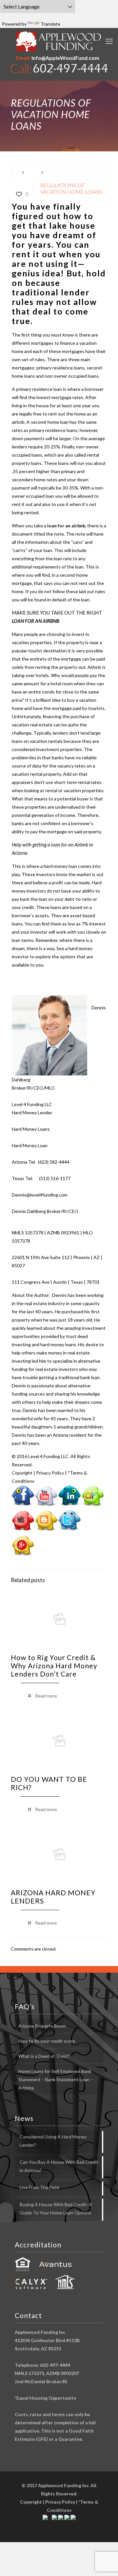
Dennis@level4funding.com (40, 1195)
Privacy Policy (50, 1473)
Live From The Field (39, 2187)
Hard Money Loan (30, 1145)
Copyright (22, 1473)
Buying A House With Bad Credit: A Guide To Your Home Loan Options (56, 2209)
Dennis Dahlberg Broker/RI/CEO (45, 1211)
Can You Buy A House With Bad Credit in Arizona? (59, 2166)
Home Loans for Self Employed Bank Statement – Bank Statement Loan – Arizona (56, 2079)
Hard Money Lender (32, 1112)
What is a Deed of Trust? (44, 2056)
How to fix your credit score (47, 2041)
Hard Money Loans (31, 1129)
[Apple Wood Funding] (59, 41)
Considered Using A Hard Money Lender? (53, 2141)
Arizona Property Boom (42, 2026)
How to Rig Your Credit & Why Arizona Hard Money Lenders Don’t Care (54, 1666)
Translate (50, 24)
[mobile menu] (109, 41)
